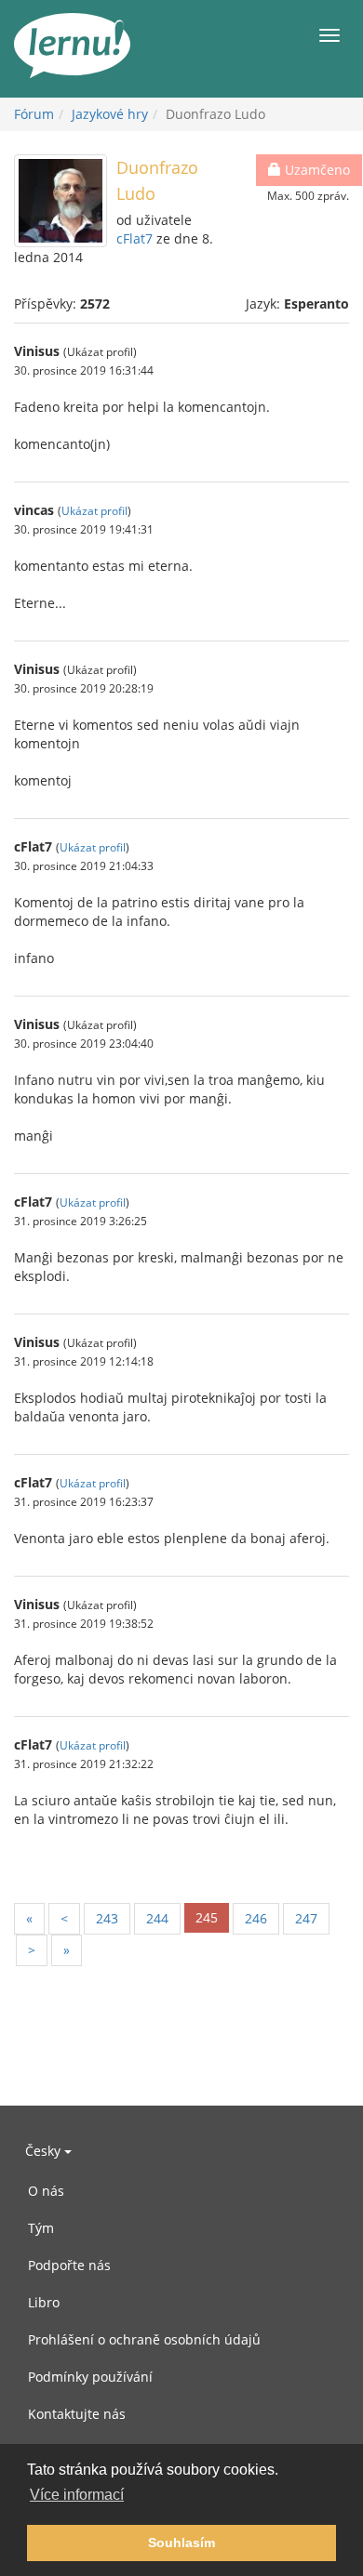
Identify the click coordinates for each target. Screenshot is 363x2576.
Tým (41, 2228)
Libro (44, 2302)
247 (306, 1918)
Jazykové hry (110, 114)
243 (107, 1918)
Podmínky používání (90, 2377)
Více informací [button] (77, 2495)
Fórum (34, 114)
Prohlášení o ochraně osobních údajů (144, 2339)
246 (256, 1918)
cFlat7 (134, 238)
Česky (45, 2151)
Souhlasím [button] (181, 2543)
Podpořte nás (69, 2265)
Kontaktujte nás (77, 2414)
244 (157, 1918)
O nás (46, 2191)
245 (207, 1917)
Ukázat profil (94, 510)
